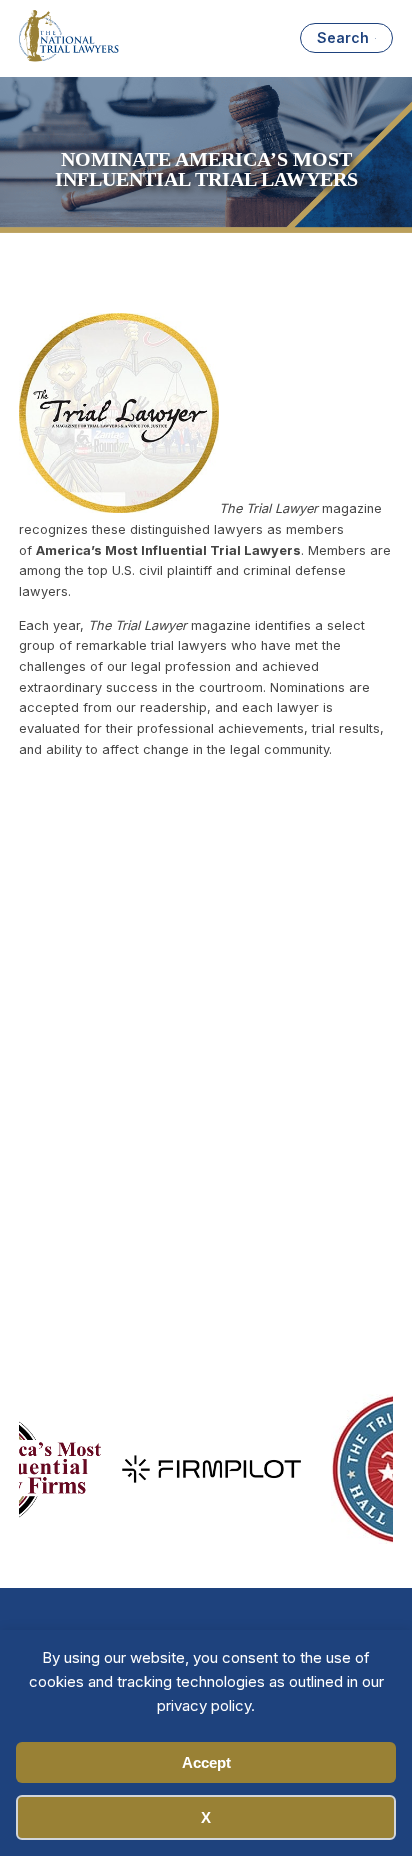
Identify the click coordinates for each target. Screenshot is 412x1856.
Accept (206, 1762)
